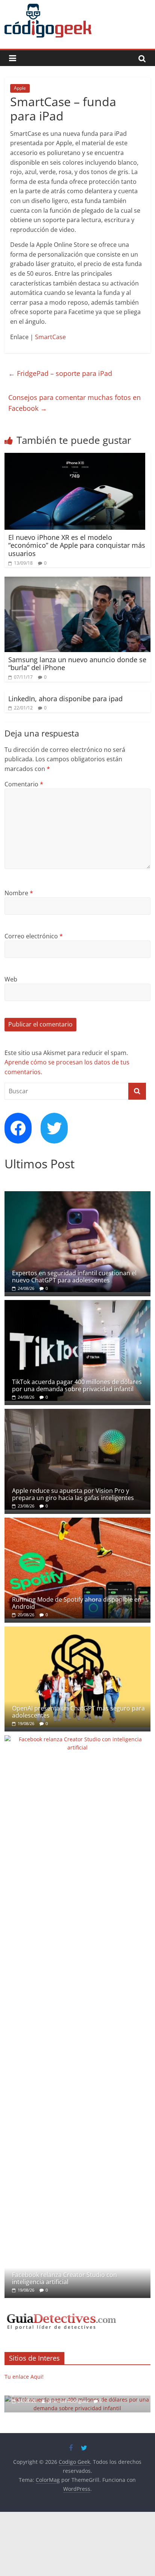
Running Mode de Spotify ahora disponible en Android (77, 1603)
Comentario (24, 784)
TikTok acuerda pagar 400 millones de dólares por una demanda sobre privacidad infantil (77, 1385)
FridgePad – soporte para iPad (60, 373)
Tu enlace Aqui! (24, 2377)
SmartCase (50, 337)
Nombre (19, 893)
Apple (20, 88)
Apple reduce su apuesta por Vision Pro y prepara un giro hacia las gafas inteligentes (73, 1494)
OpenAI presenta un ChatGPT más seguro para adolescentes (78, 1712)
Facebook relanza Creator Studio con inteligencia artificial (65, 2278)
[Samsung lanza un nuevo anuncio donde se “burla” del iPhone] (77, 581)
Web (11, 979)
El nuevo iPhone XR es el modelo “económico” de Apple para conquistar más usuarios (77, 545)
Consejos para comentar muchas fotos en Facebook (74, 403)
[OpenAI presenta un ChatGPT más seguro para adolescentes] (77, 1630)
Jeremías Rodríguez (69, 2401)
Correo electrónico (34, 936)
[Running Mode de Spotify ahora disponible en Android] (77, 1522)
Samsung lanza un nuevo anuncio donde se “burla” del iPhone (77, 664)
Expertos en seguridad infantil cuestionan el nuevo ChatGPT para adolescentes (74, 1277)
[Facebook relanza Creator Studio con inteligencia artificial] (77, 1739)
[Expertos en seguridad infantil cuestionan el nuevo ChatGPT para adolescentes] (77, 1195)
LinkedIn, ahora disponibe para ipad (65, 699)
